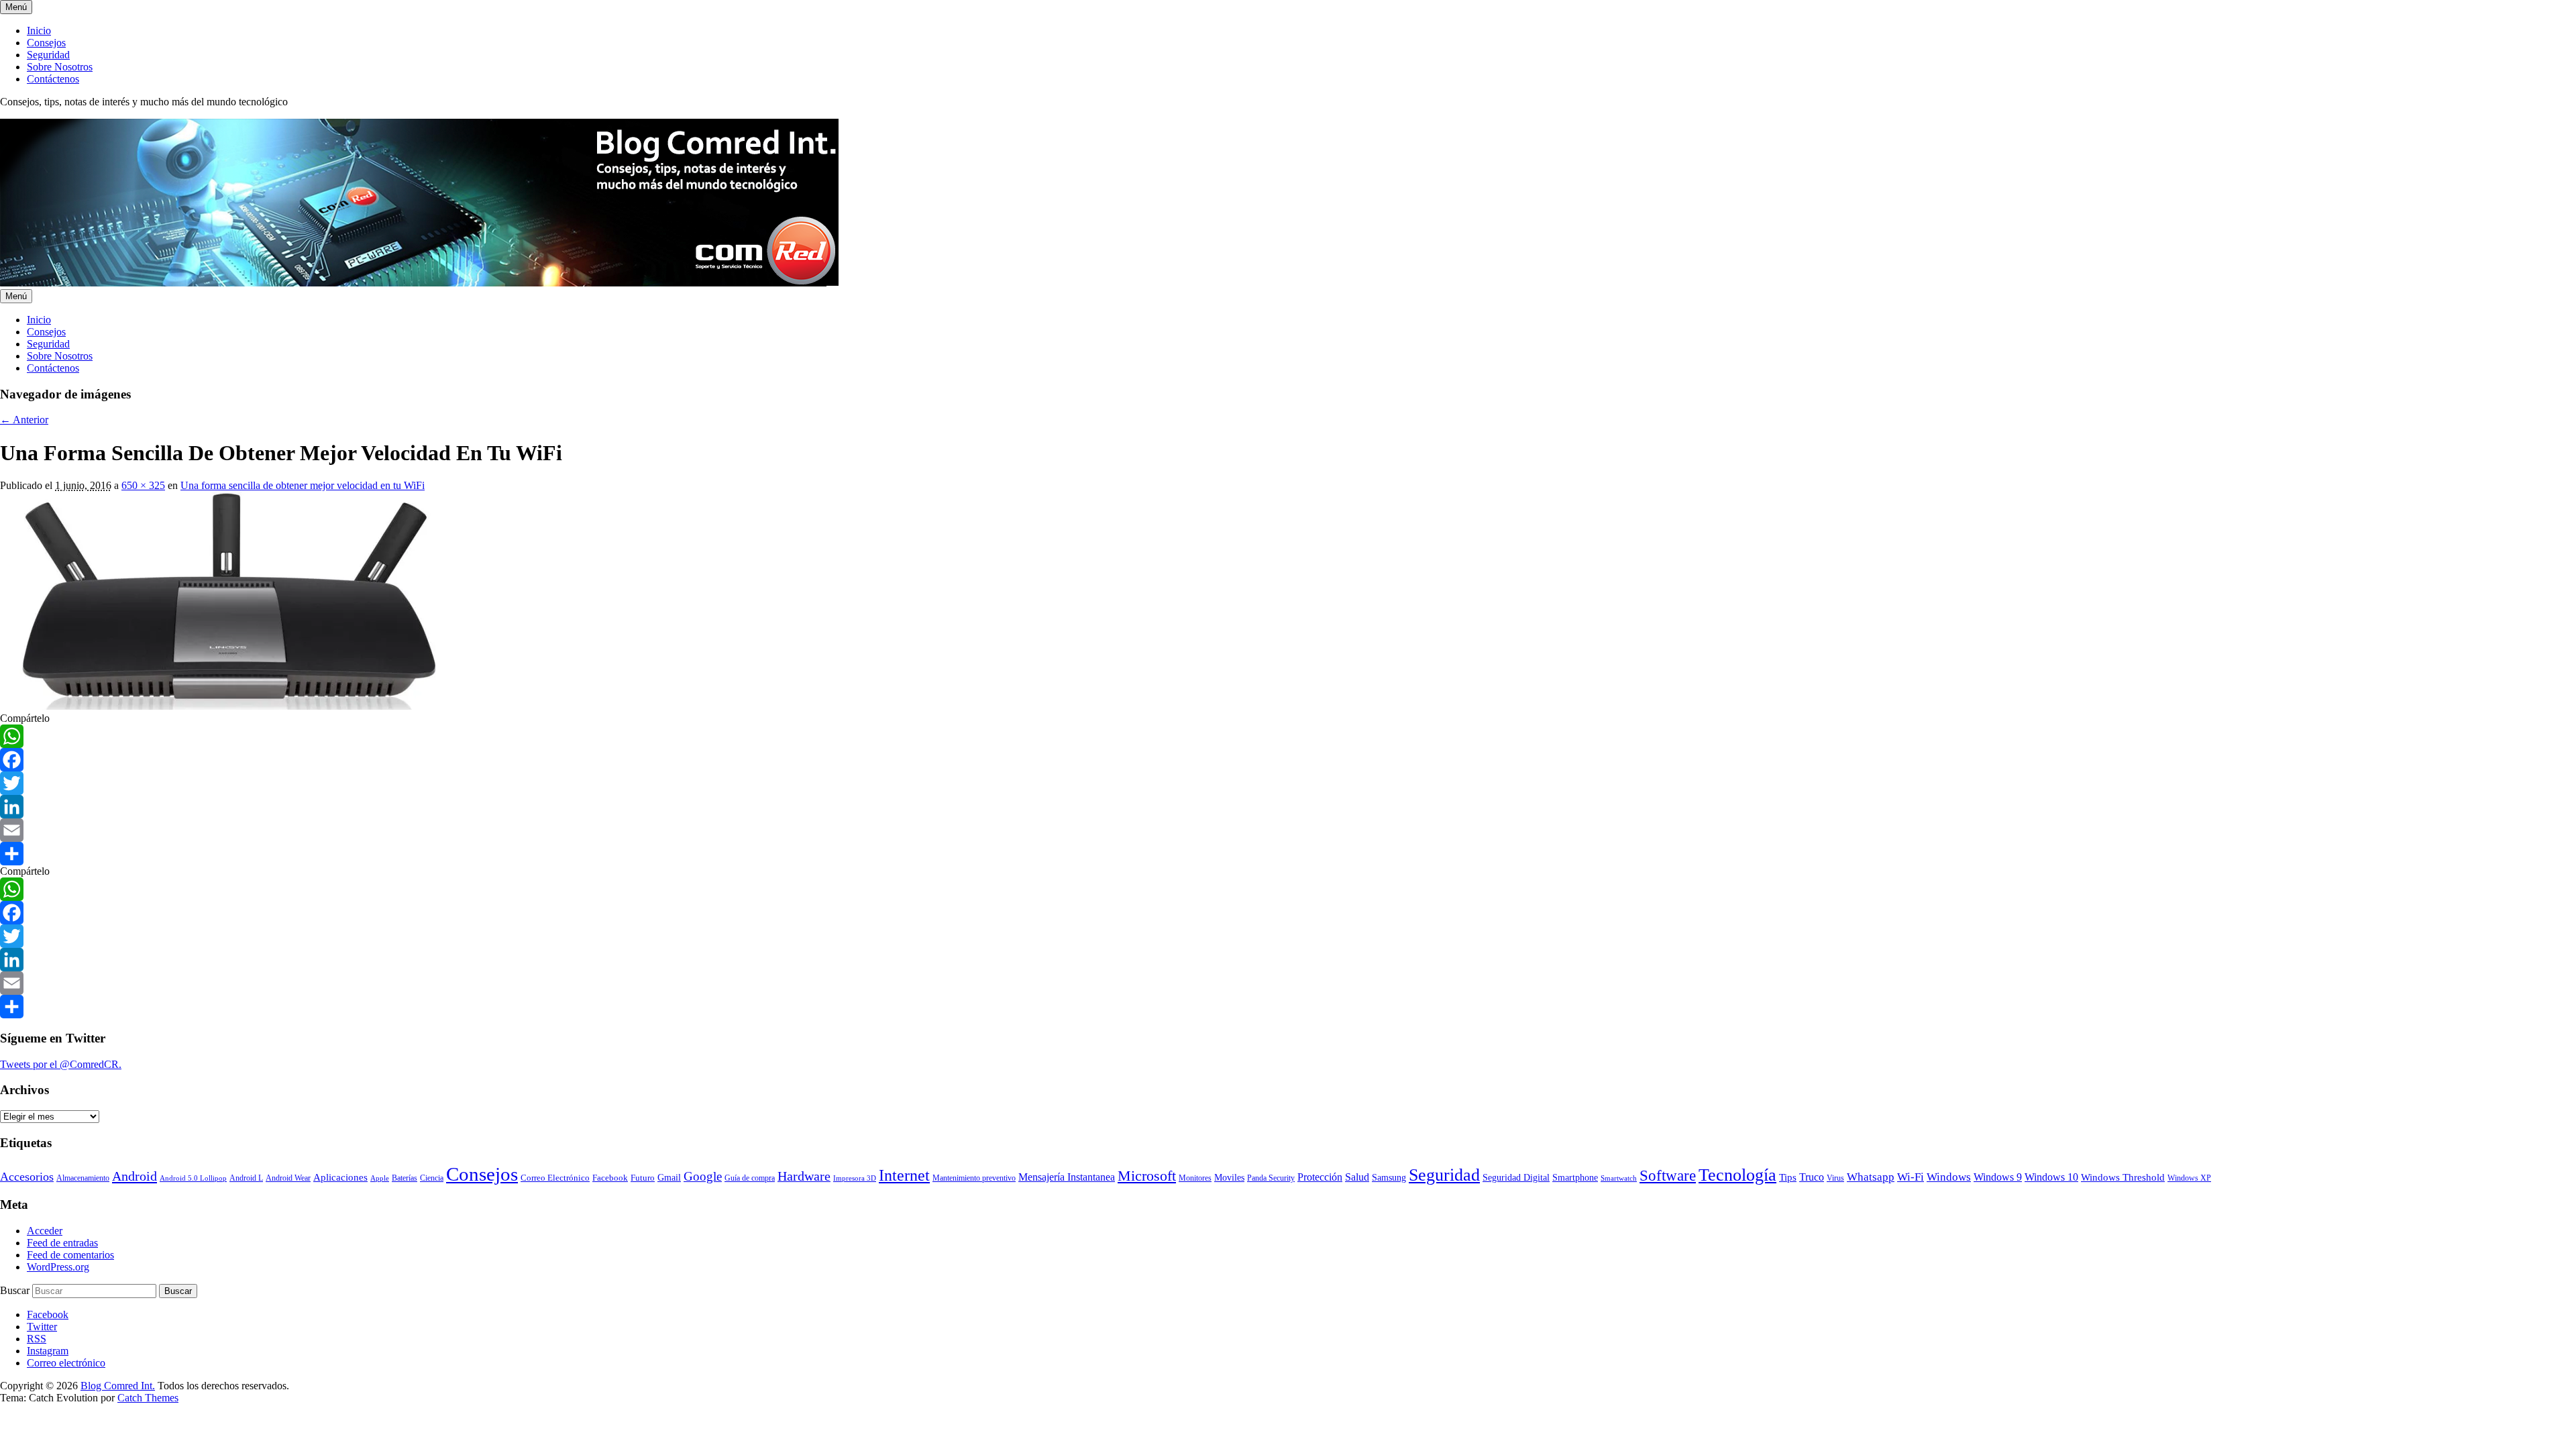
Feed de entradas (62, 1243)
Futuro (643, 1178)
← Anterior (24, 420)
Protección (1320, 1177)
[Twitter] (1288, 783)
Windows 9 (1998, 1177)
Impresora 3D (855, 1178)
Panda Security (1271, 1178)
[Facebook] (1288, 760)
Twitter (42, 1327)
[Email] (1288, 830)
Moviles (1229, 1178)
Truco (1812, 1177)
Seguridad (48, 55)
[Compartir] (1288, 854)
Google (703, 1176)
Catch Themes (148, 1398)
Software (1668, 1175)
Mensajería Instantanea (1067, 1177)
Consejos (46, 43)
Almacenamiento (83, 1178)
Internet (904, 1175)
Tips (1788, 1177)
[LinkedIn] (1288, 807)
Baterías (405, 1178)
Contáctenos (53, 79)
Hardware (804, 1176)
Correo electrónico (66, 1363)
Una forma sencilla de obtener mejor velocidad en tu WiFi (303, 485)
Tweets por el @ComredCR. (61, 1064)
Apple (380, 1178)
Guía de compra (750, 1178)
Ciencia (432, 1178)
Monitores (1195, 1178)
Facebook (610, 1178)
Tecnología (1737, 1175)
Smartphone (1575, 1177)
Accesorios (27, 1177)
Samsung (1389, 1178)
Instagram (48, 1351)
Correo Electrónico (555, 1178)
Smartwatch (1619, 1178)
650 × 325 (143, 485)
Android (135, 1176)
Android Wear (288, 1178)
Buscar (15, 1290)
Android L (246, 1178)
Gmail (669, 1177)
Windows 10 (2051, 1177)
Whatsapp (1871, 1177)
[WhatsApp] (1288, 736)
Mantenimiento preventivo (974, 1178)
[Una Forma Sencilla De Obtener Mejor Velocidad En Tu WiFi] (218, 706)
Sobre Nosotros (60, 67)
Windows (1949, 1177)
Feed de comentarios (70, 1255)
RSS (37, 1339)
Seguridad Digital (1516, 1178)
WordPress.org (58, 1267)
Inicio (39, 31)
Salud (1357, 1177)
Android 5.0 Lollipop (193, 1178)
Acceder (45, 1231)
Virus (1835, 1178)
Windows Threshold (2123, 1177)
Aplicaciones (340, 1177)
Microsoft (1147, 1176)
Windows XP (2189, 1178)
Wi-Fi (1911, 1177)
